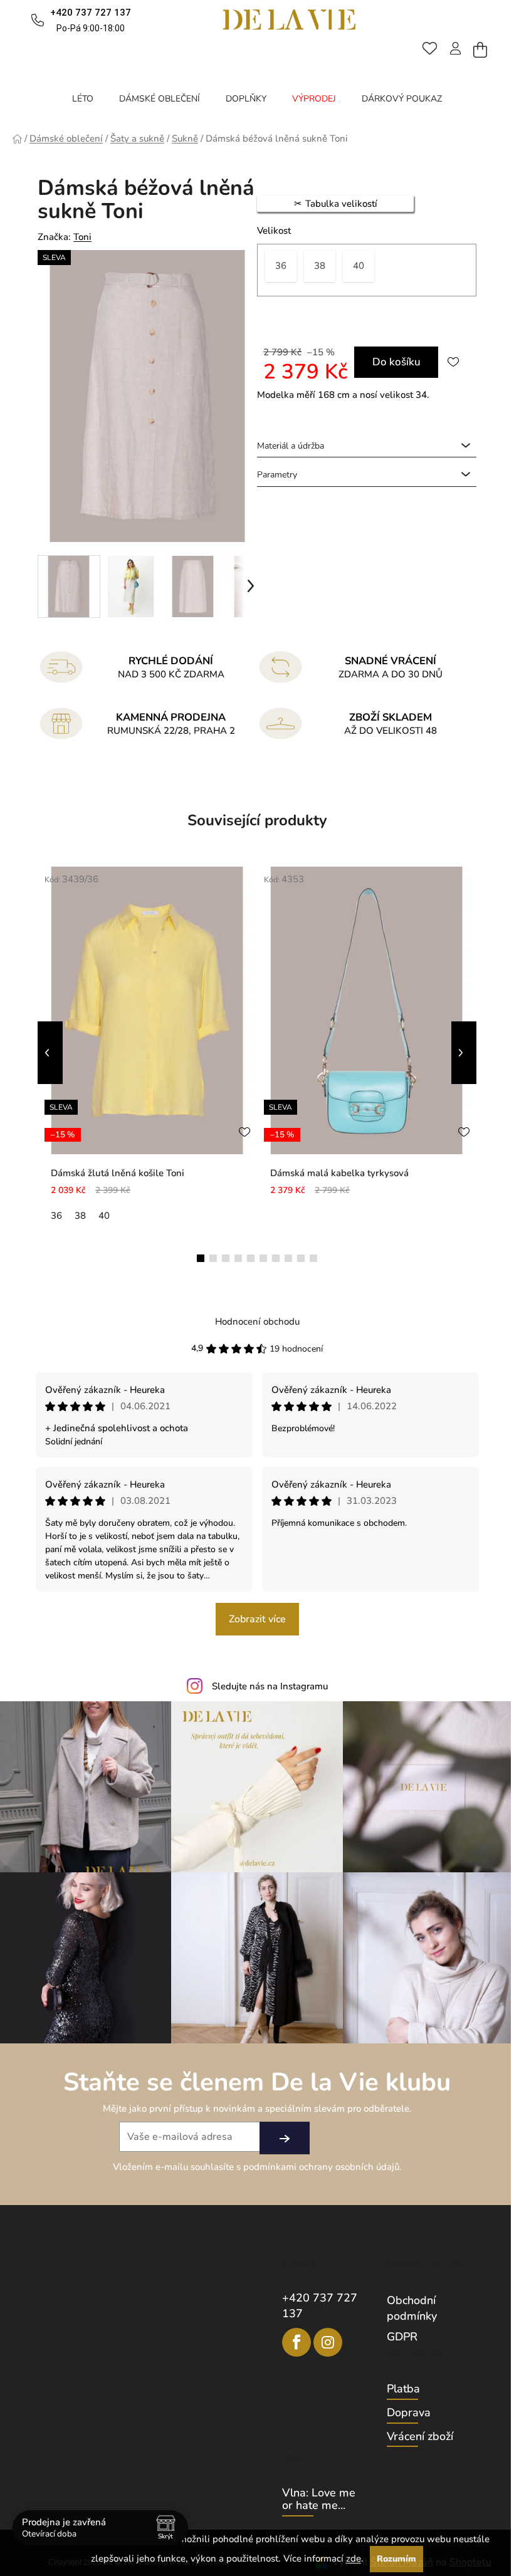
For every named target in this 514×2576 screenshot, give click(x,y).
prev (50, 1053)
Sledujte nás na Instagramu (270, 1686)
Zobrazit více (257, 1619)
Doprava (409, 2413)
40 (104, 1216)
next (464, 1053)
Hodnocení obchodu (257, 1322)
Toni (82, 237)
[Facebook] (296, 2342)
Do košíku (396, 362)
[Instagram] (328, 2342)
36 (56, 1216)
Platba (403, 2389)
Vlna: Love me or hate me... (319, 2500)
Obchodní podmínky (412, 2308)
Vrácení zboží (420, 2437)
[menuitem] (83, 99)
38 (80, 1216)
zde (354, 2558)
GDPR (402, 2337)
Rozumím (396, 2559)
